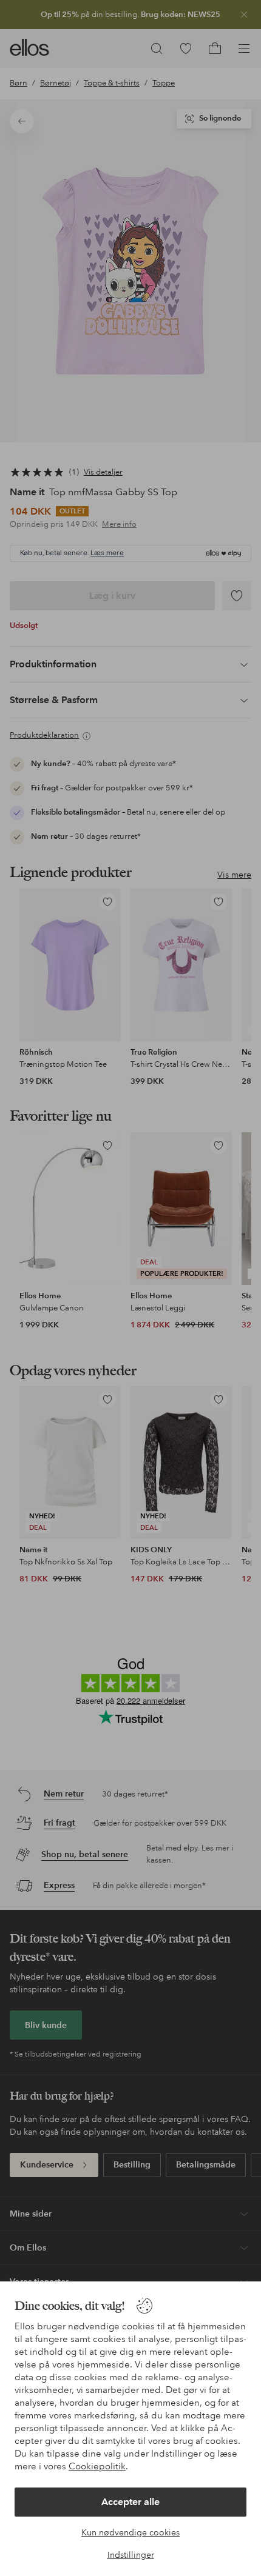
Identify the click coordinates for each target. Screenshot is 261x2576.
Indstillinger (131, 2555)
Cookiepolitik (97, 2466)
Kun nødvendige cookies (130, 2532)
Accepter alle (130, 2502)
